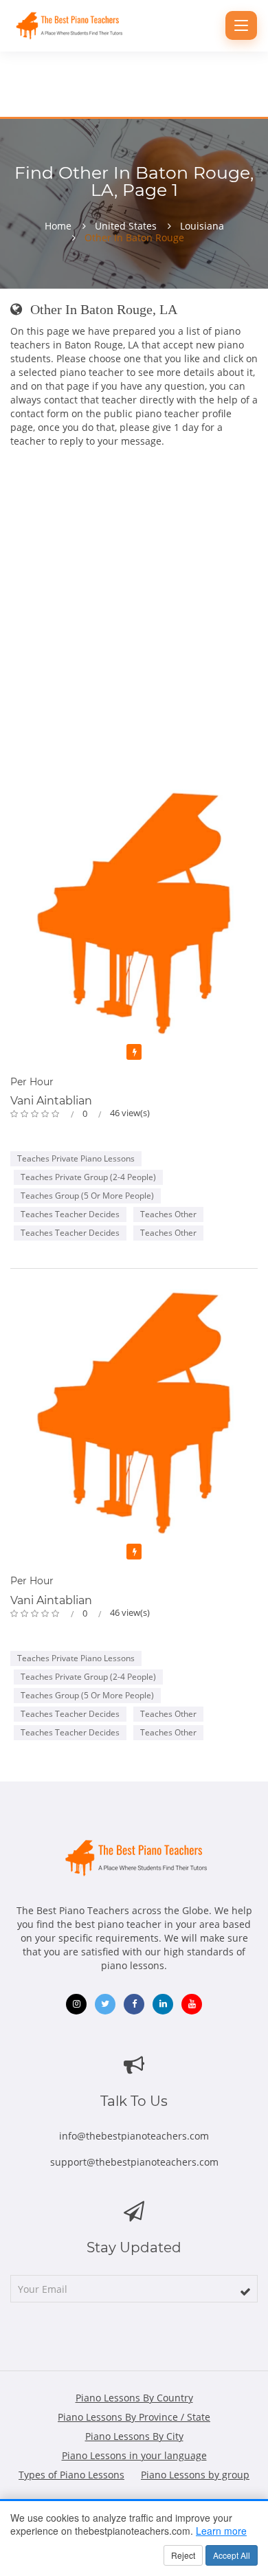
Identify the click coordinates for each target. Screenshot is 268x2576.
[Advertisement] (134, 621)
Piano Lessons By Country (134, 2398)
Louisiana (202, 226)
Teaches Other (168, 1214)
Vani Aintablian (51, 1101)
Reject (183, 2555)
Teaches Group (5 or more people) (87, 1196)
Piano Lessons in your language (134, 2455)
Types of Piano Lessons (71, 2475)
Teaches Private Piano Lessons (76, 1158)
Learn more (221, 2531)
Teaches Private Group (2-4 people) (88, 1177)
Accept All (232, 2555)
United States (126, 226)
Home (58, 226)
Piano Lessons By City (134, 2436)
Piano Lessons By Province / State (134, 2417)
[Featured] (134, 1052)
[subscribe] (245, 2291)
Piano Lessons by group (195, 2475)
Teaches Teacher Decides (70, 1214)
